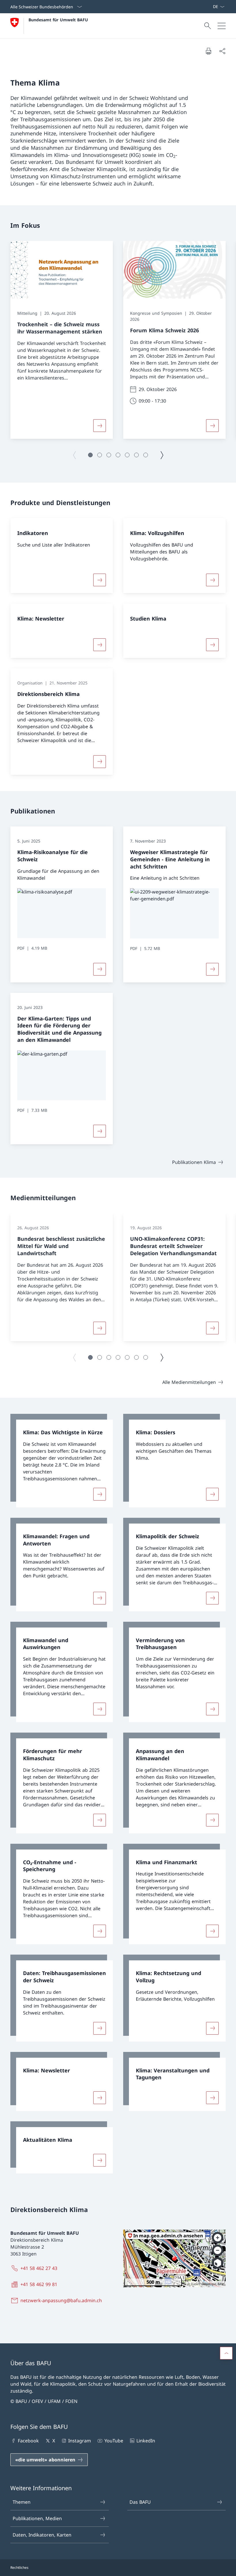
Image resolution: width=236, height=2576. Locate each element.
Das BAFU (140, 2502)
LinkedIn (146, 2441)
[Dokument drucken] (208, 51)
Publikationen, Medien (37, 2518)
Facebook (28, 2441)
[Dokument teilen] (222, 51)
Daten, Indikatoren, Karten (42, 2535)
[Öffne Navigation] (222, 26)
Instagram (80, 2441)
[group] (62, 340)
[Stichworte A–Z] (210, 7)
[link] (62, 1461)
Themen (22, 2502)
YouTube (114, 2441)
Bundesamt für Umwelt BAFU (58, 20)
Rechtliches (19, 2568)
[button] (90, 455)
